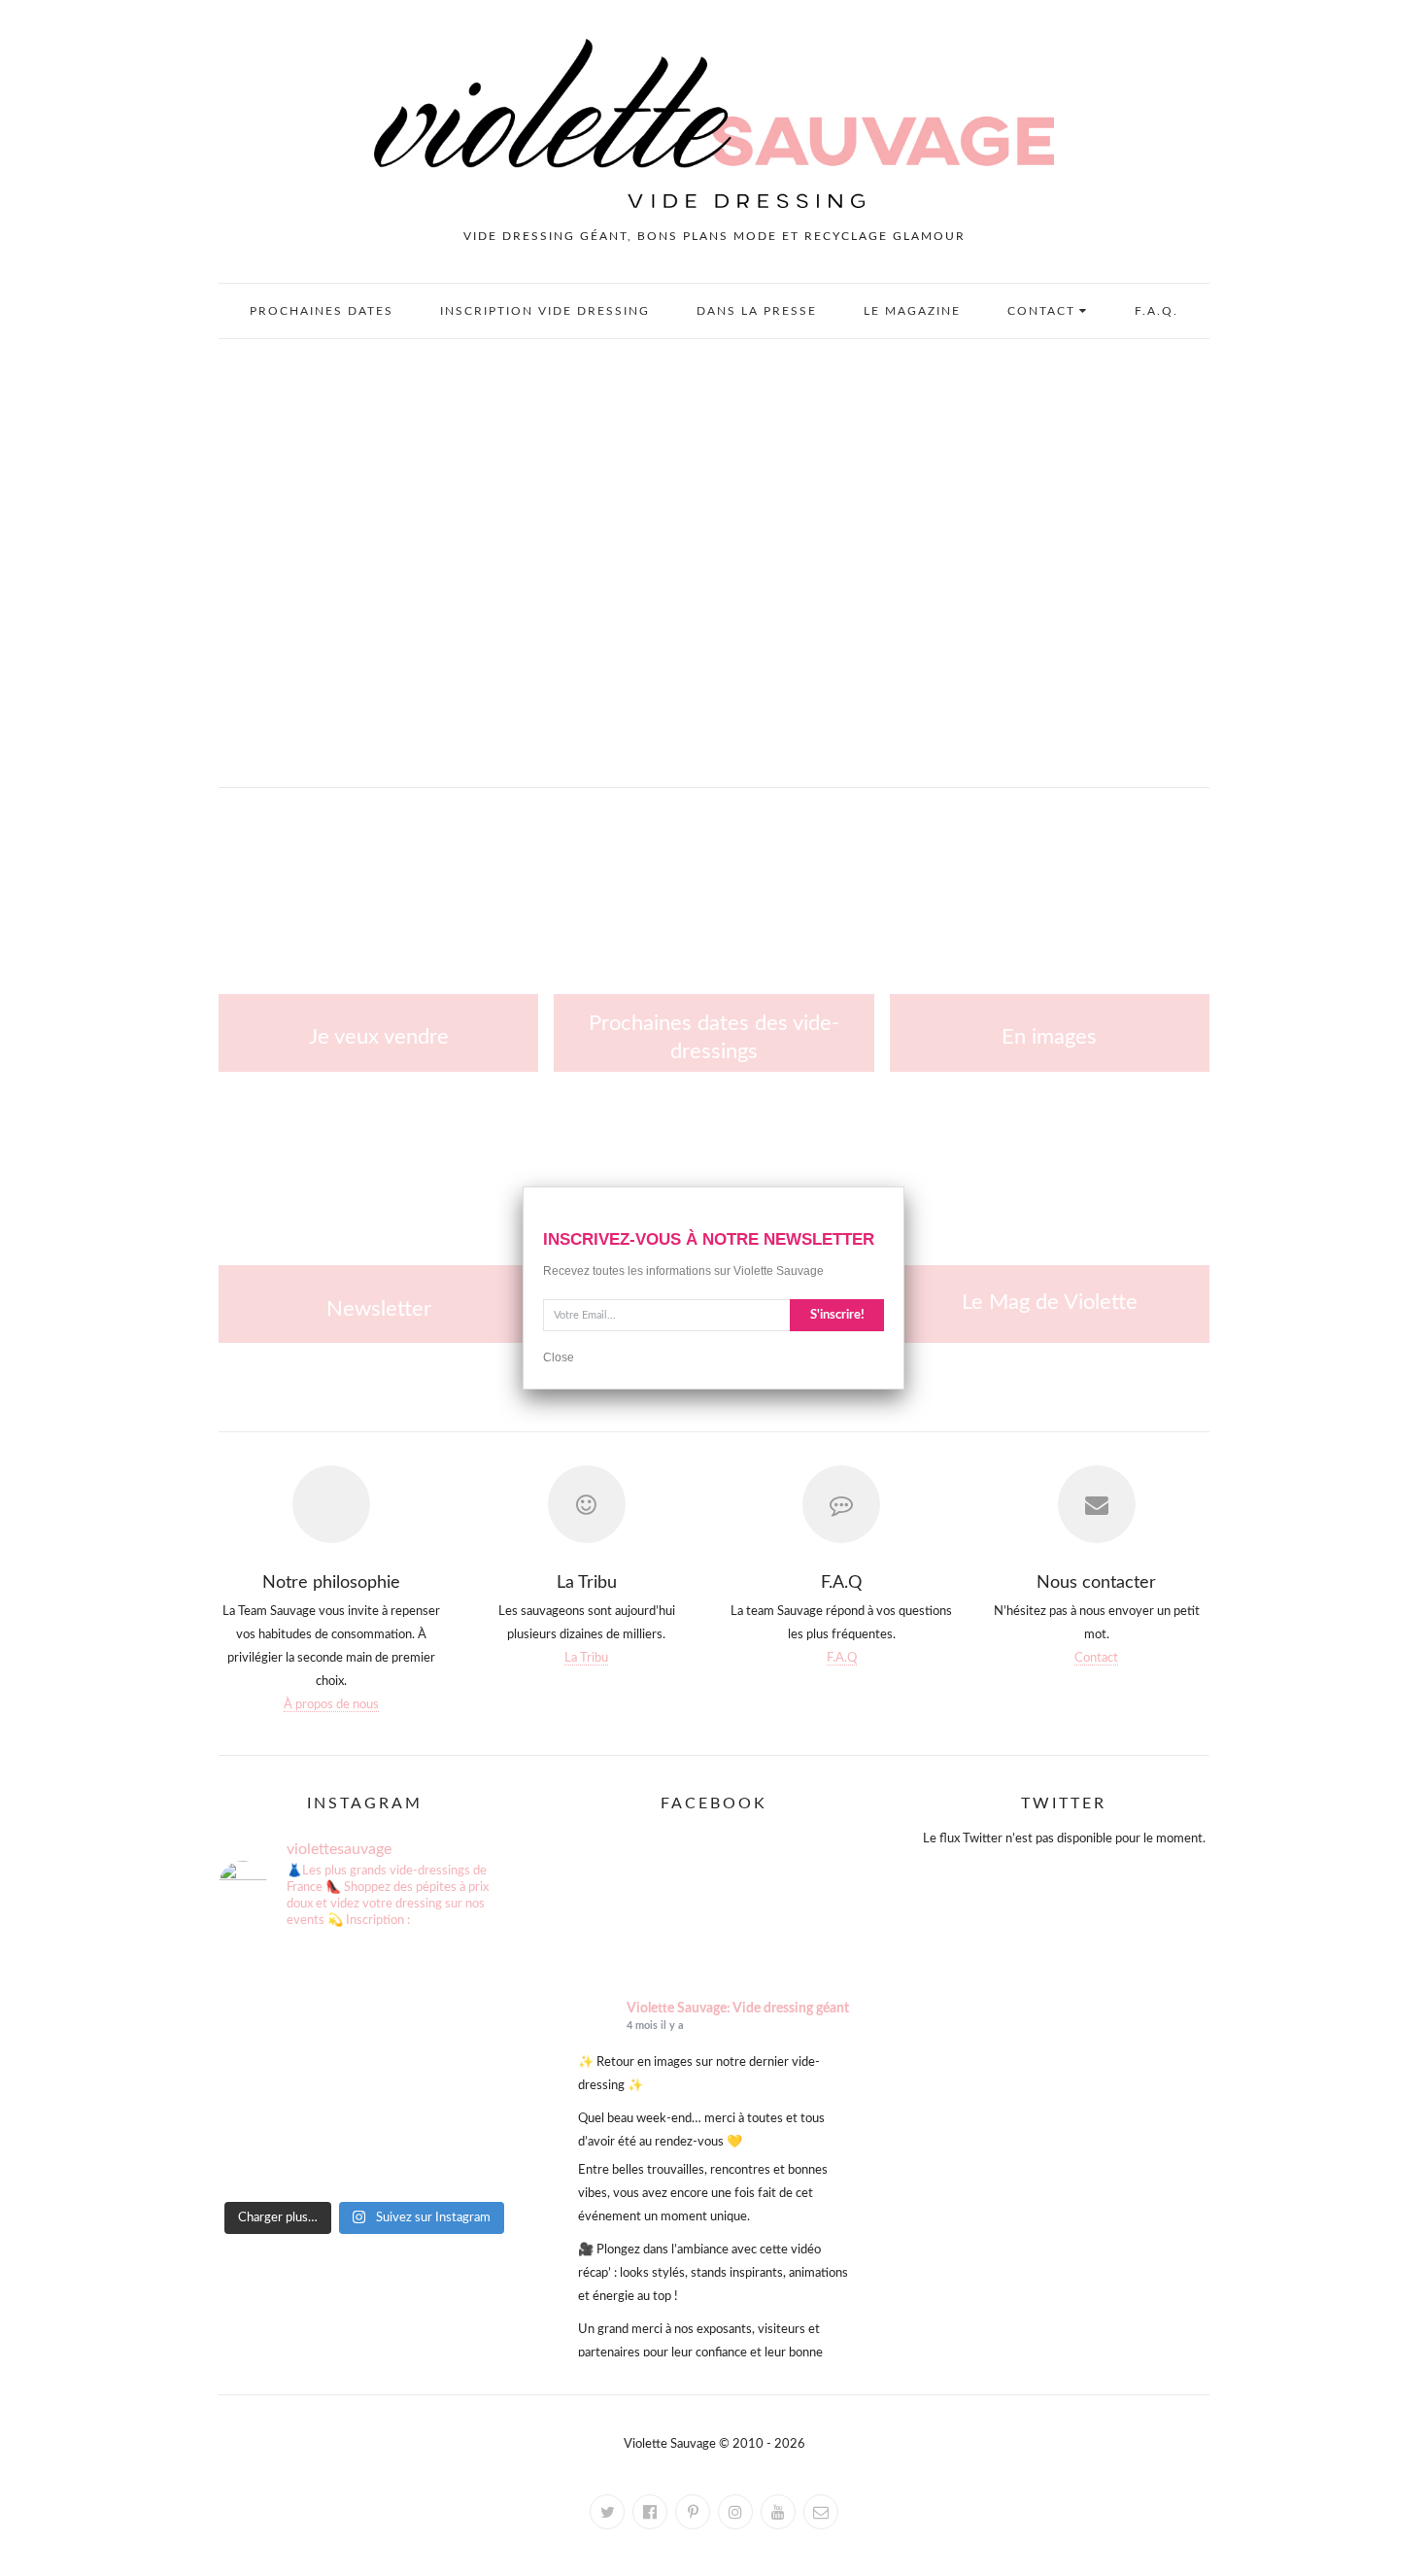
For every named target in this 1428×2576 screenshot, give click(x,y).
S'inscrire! (837, 1315)
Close (559, 1357)
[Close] (904, 1186)
